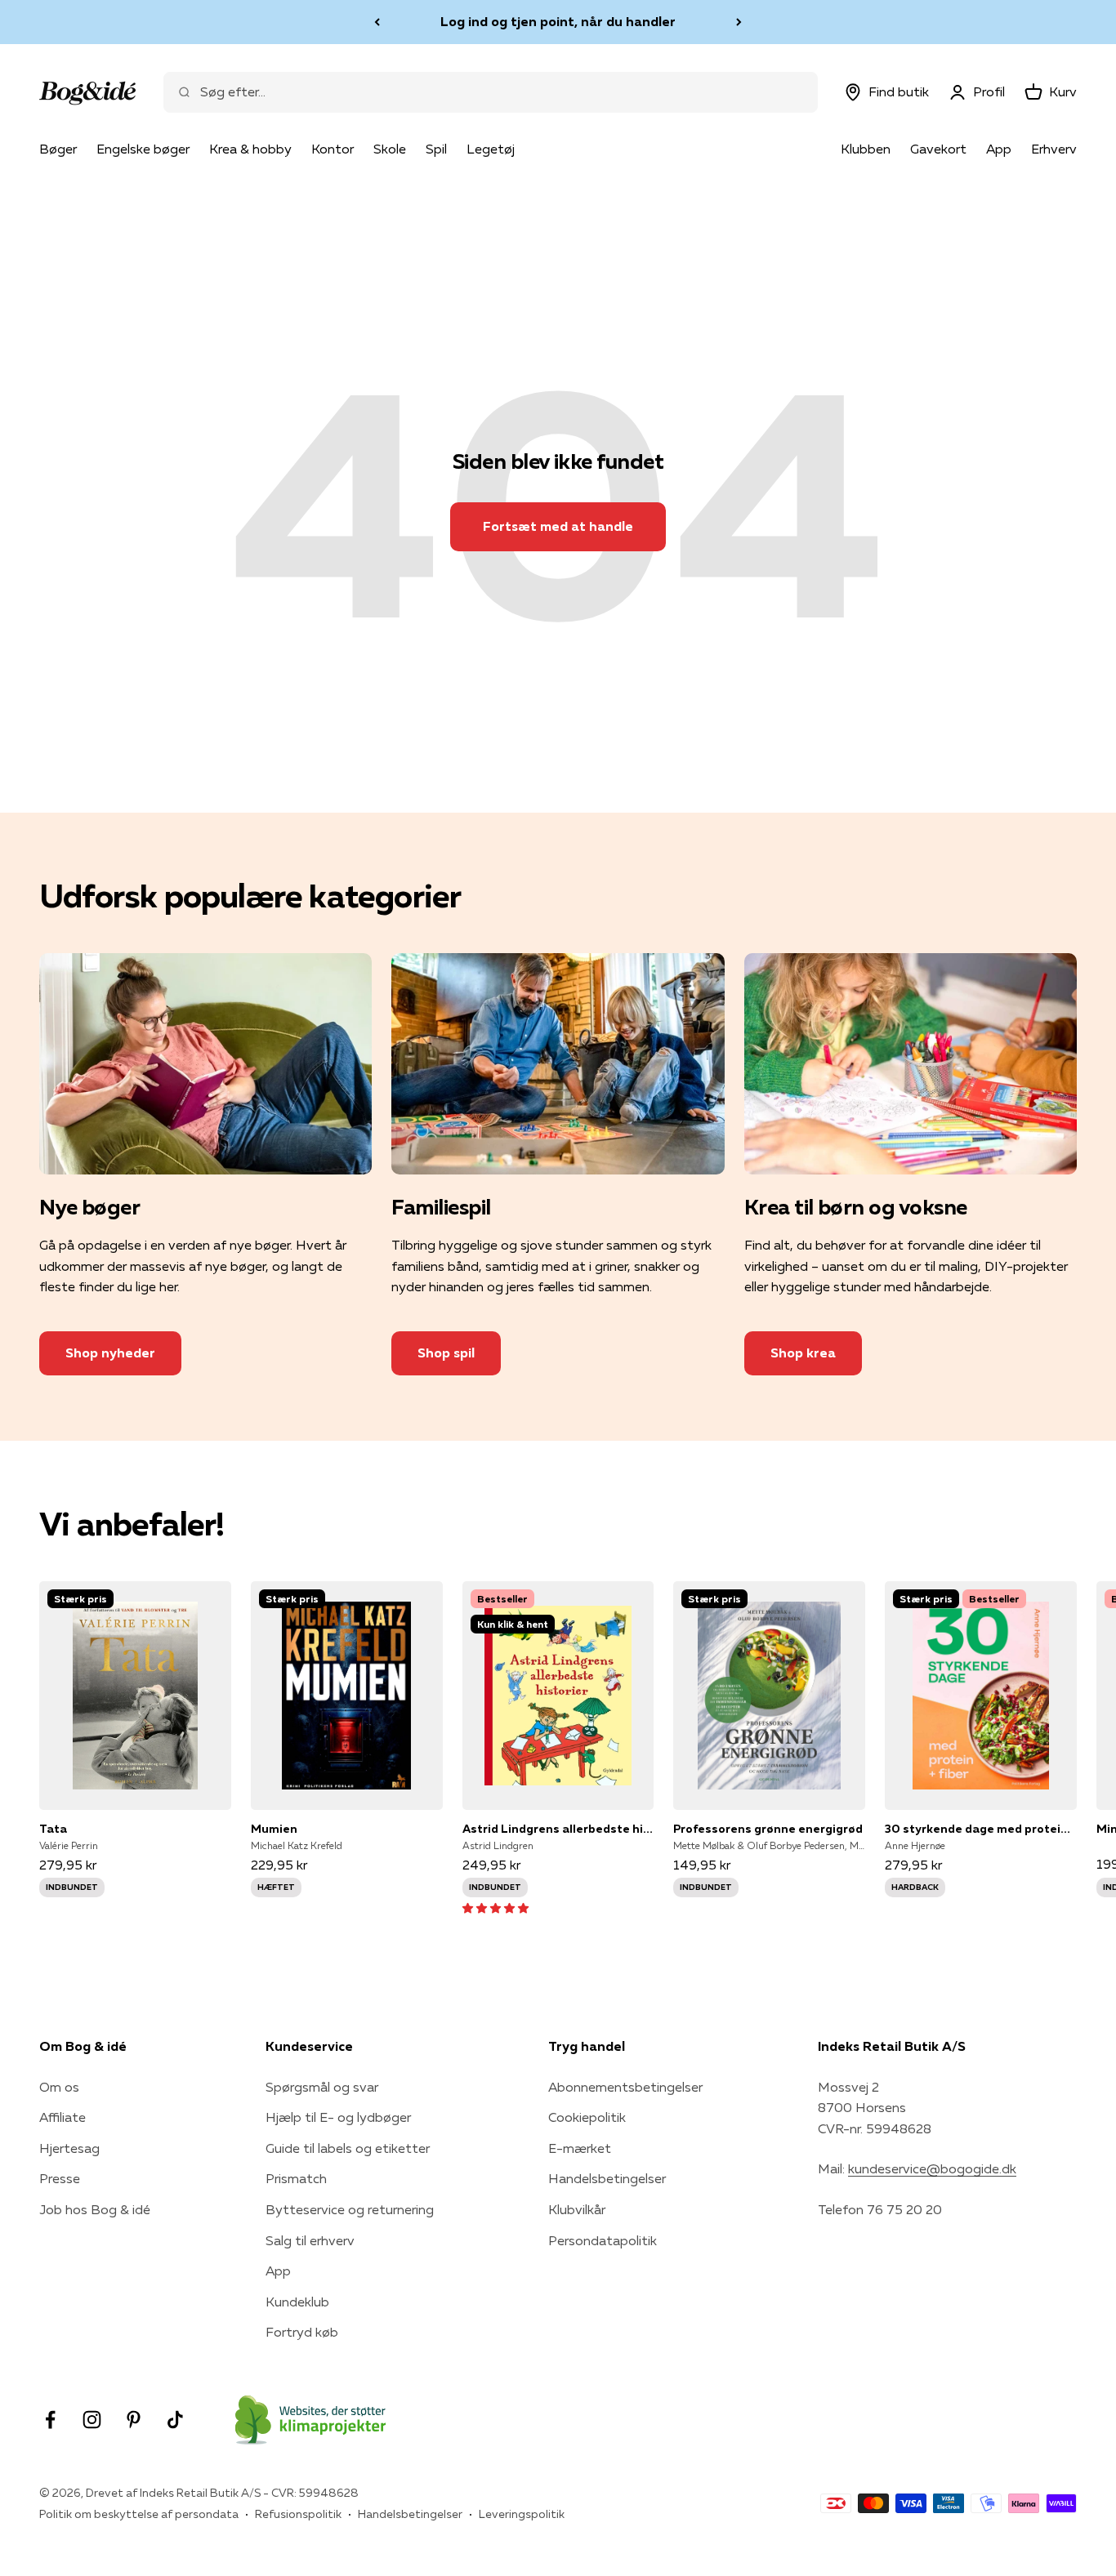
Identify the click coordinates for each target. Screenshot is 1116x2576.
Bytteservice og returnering (350, 2209)
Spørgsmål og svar (322, 2087)
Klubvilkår (577, 2209)
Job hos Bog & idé (95, 2209)
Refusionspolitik (298, 2514)
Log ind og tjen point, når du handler (558, 21)
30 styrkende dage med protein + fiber (981, 1829)
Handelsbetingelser (607, 2178)
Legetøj (491, 149)
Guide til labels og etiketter (348, 2148)
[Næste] (739, 22)
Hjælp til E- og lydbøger (338, 2117)
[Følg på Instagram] (92, 2420)
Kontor (333, 149)
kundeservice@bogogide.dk (932, 2168)
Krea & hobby (250, 149)
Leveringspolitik (522, 2514)
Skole (390, 149)
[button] (496, 1907)
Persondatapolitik (603, 2240)
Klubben (866, 149)
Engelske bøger (143, 149)
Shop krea (803, 1353)
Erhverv (1054, 149)
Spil (436, 149)
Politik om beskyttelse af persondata (139, 2514)
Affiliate (62, 2117)
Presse (60, 2178)
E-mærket (580, 2148)
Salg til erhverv (310, 2240)
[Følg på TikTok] (175, 2420)
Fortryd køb (302, 2332)
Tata (53, 1829)
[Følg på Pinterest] (134, 2420)
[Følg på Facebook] (50, 2420)
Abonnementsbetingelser (625, 2087)
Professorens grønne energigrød (768, 1829)
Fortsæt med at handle (558, 526)
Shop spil (446, 1353)
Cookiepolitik (587, 2117)
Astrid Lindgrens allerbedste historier (558, 1829)
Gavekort (938, 149)
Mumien (274, 1829)
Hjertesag (69, 2148)
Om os (59, 2087)
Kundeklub (297, 2302)
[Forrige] (377, 22)
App (999, 149)
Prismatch (296, 2178)
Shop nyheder (110, 1353)
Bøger (58, 149)
